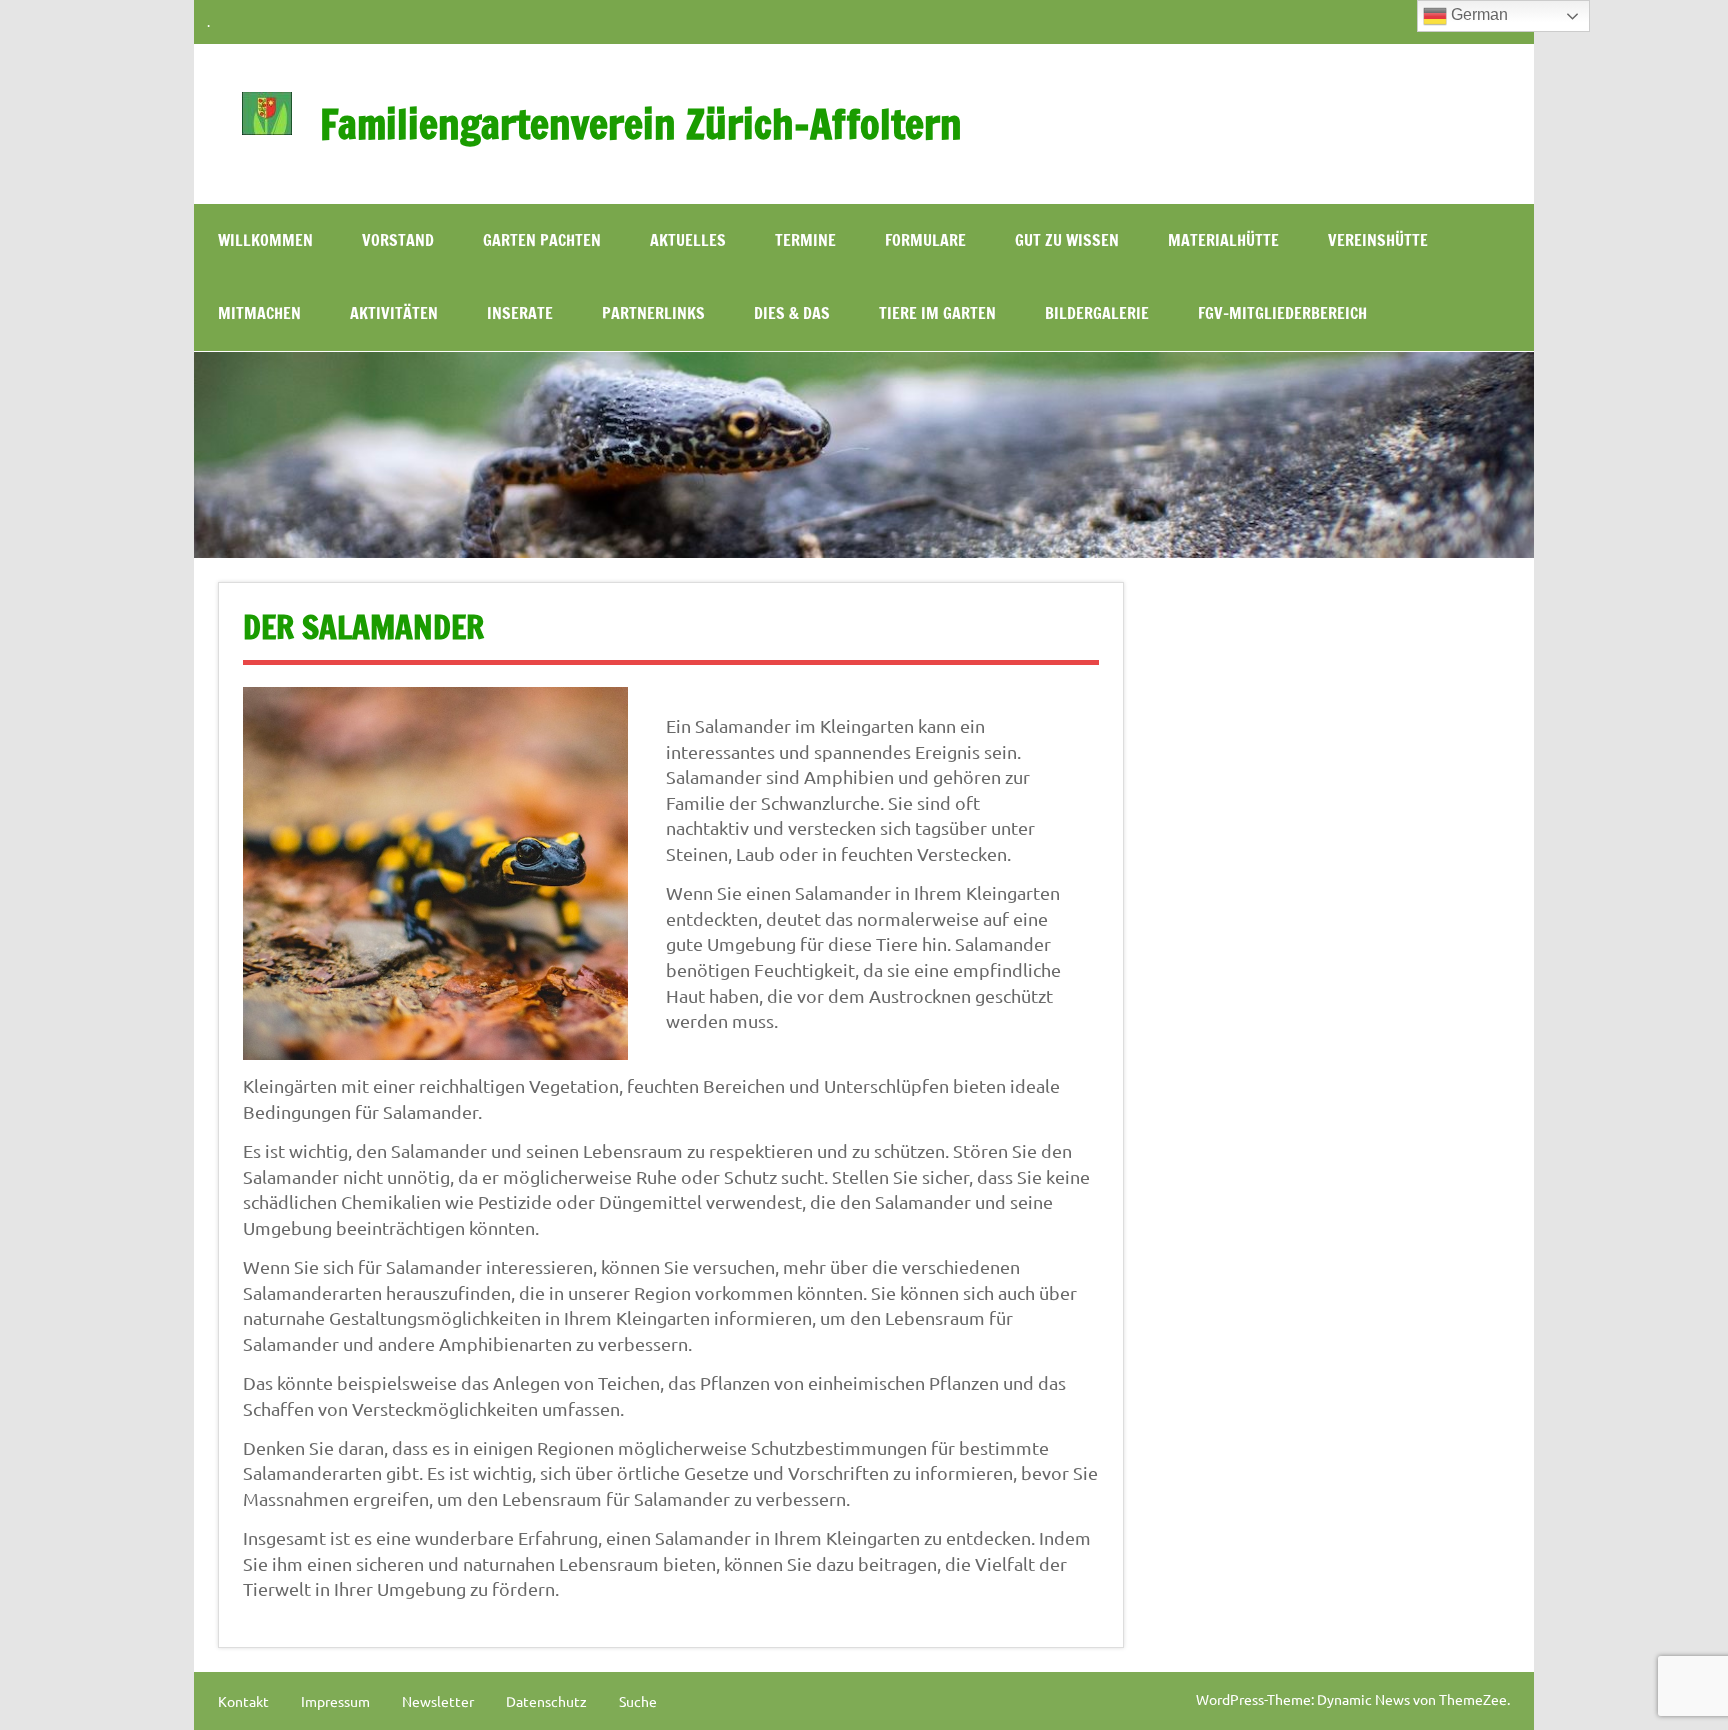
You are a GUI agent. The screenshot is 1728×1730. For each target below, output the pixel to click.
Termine (805, 240)
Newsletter (438, 1701)
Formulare (925, 240)
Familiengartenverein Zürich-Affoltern (641, 123)
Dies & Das (792, 313)
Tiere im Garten (937, 313)
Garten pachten (542, 240)
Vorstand (398, 240)
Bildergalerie (1097, 313)
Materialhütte (1223, 240)
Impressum (335, 1701)
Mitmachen (259, 313)
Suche (638, 1701)
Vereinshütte (1378, 240)
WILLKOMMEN (265, 240)
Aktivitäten (394, 313)
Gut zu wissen (1067, 240)
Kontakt (243, 1701)
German (1477, 14)
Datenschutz (546, 1701)
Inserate (520, 313)
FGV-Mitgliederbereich (1282, 313)
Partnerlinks (653, 313)
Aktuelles (688, 240)
